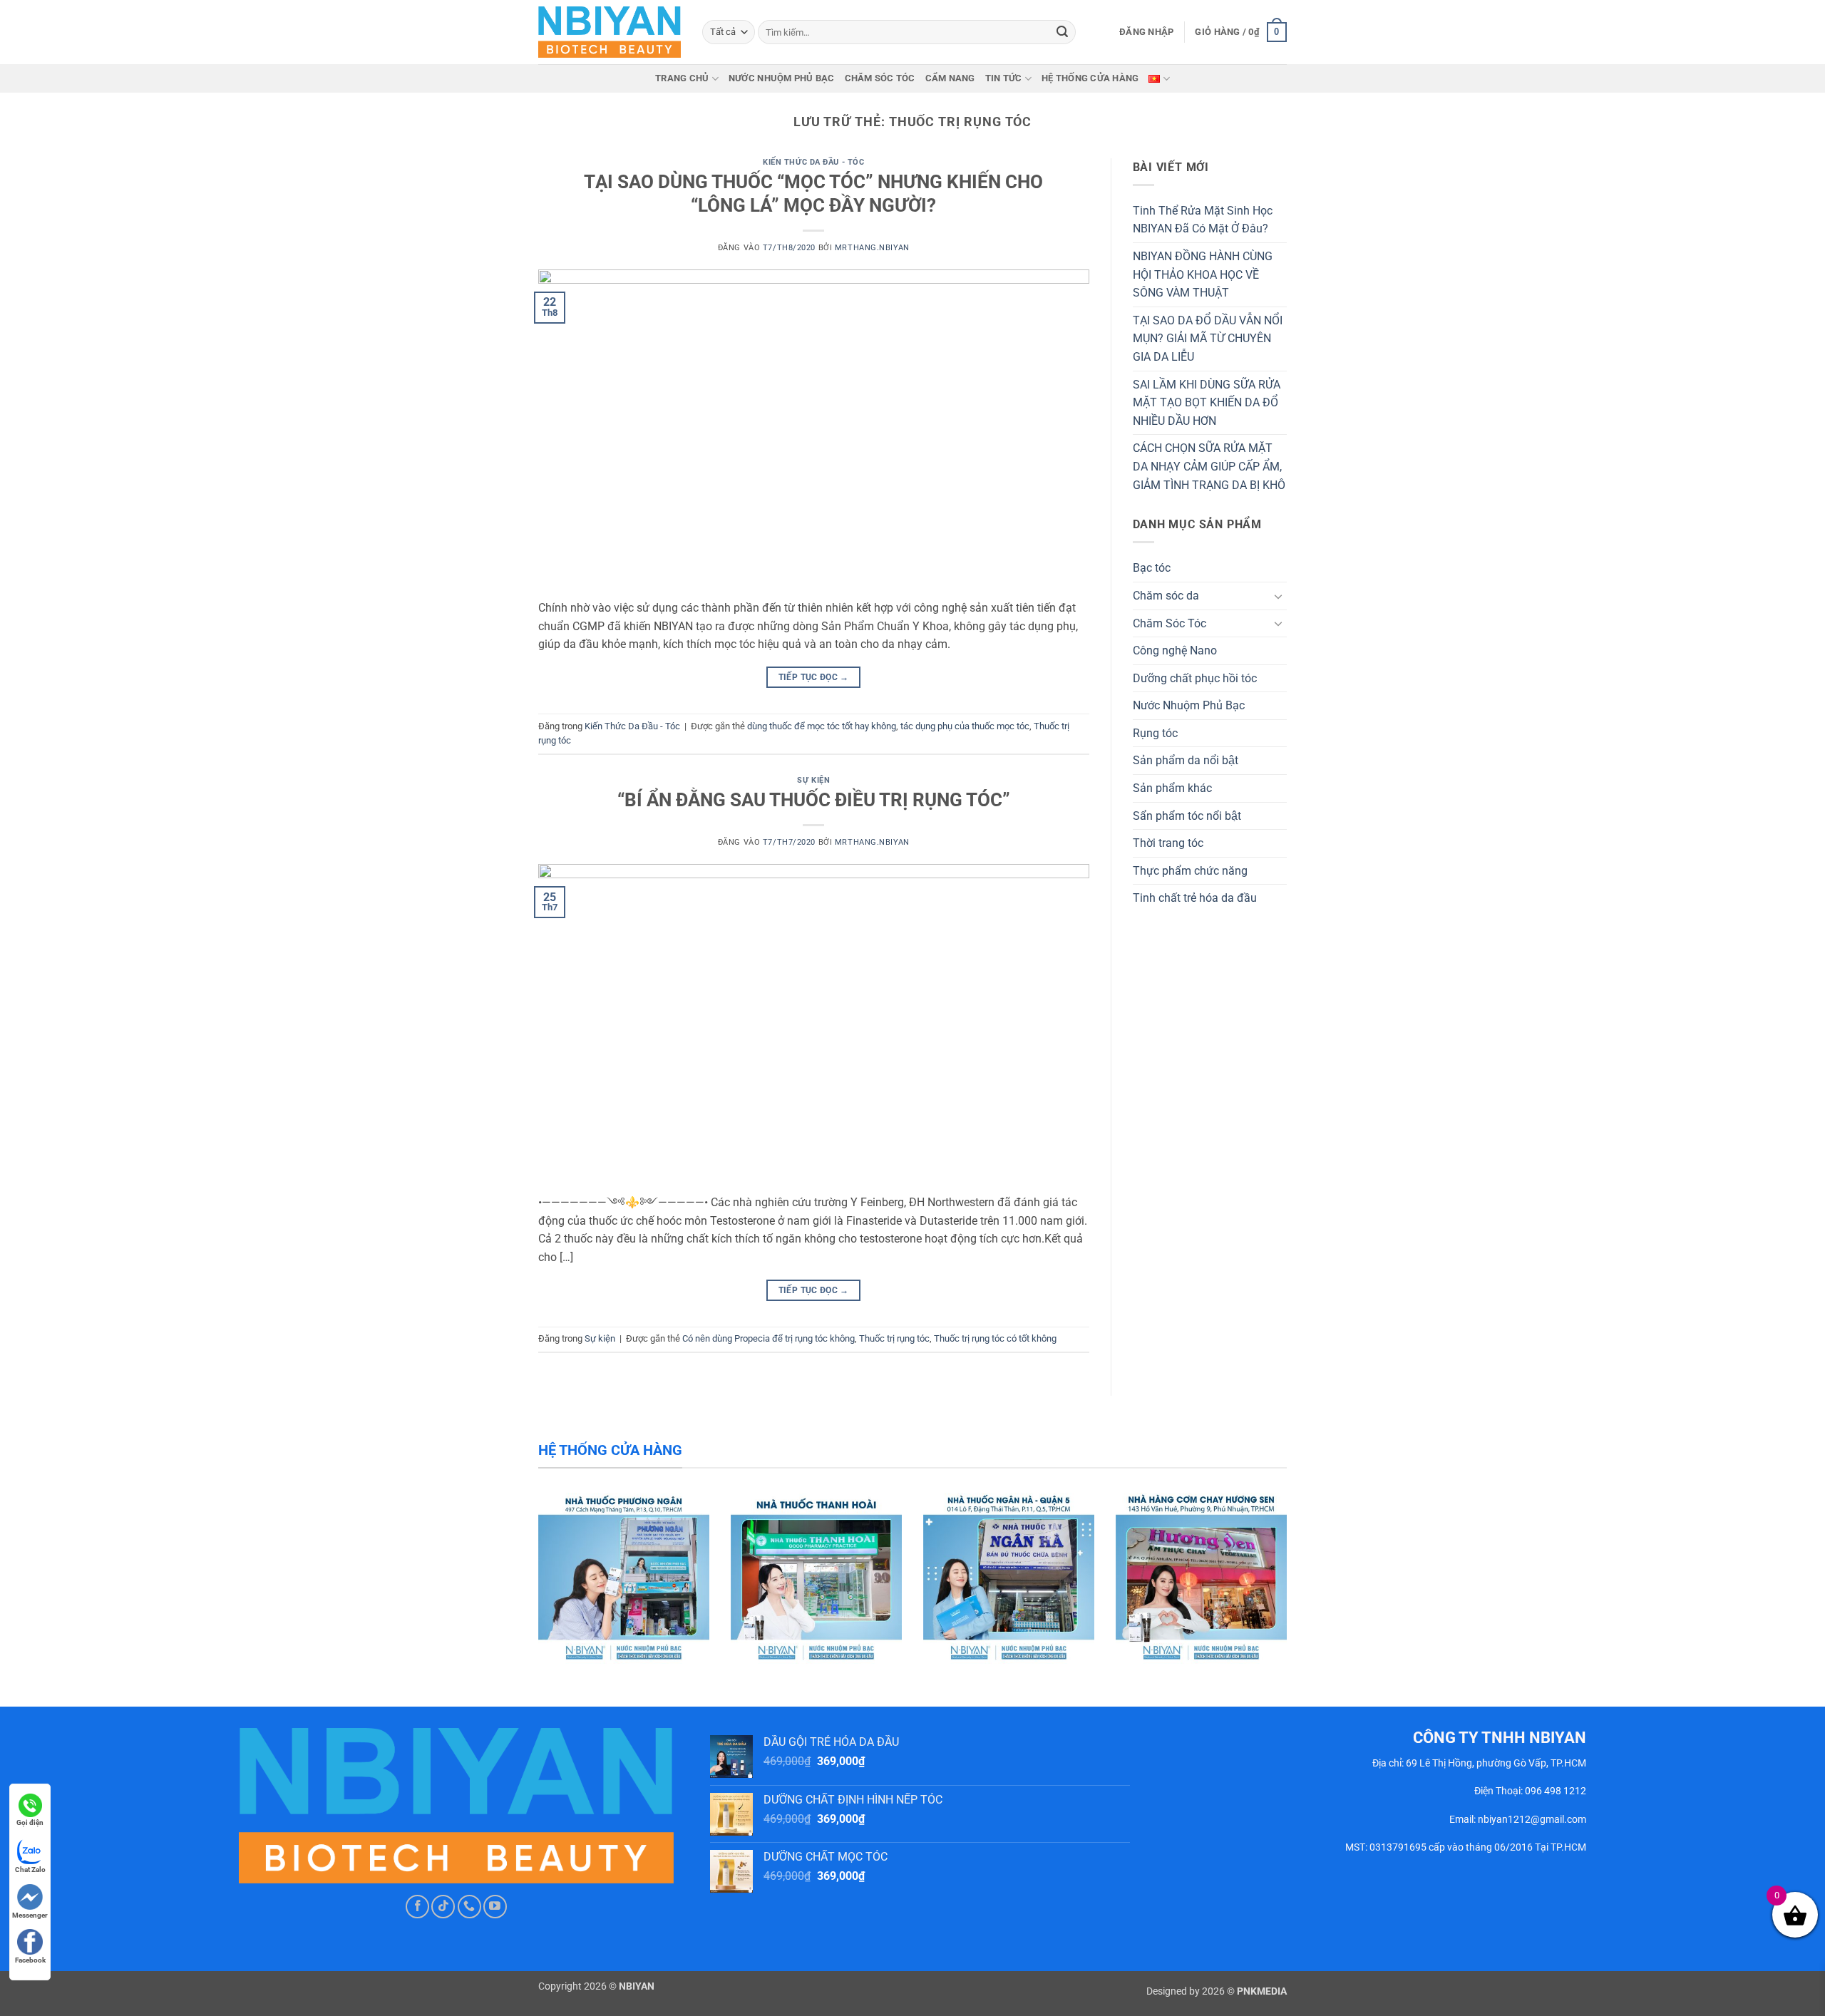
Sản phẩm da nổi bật (1186, 760)
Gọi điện (30, 1822)
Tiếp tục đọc (814, 677)
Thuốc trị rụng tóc (894, 1338)
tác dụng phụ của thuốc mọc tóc (965, 726)
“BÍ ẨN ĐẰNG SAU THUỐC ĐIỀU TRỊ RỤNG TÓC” (814, 800)
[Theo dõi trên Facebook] (417, 1907)
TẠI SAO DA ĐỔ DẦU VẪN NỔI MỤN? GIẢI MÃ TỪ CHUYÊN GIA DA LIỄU (1208, 339)
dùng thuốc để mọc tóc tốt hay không (822, 726)
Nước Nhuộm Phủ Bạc (782, 78)
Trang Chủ (682, 78)
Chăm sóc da (1166, 596)
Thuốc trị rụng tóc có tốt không (995, 1338)
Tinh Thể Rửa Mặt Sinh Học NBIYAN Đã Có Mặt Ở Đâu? (1203, 220)
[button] (1146, 32)
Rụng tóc (1155, 733)
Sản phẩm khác (1172, 788)
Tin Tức (1004, 78)
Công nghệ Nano (1175, 650)
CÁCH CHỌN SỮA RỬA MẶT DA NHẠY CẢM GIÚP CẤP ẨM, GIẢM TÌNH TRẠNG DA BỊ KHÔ (1209, 466)
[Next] (1771, 1589)
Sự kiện (813, 780)
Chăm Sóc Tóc (880, 78)
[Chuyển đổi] (1278, 596)
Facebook (30, 1960)
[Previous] (54, 1589)
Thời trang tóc (1168, 843)
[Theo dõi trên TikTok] (443, 1907)
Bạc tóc (1152, 568)
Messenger (30, 1915)
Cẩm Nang (950, 78)
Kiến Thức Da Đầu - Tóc (813, 162)
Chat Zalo (30, 1870)
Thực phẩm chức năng (1190, 871)
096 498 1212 (1556, 1791)
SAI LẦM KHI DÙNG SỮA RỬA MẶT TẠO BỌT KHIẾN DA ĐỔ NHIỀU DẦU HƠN (1207, 403)
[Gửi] (1062, 32)
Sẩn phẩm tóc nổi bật (1187, 816)
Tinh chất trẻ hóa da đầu (1195, 898)
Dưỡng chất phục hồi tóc (1195, 678)
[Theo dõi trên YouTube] (495, 1907)
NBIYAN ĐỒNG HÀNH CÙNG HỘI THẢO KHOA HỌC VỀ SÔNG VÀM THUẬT (1203, 274)
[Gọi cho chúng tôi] (469, 1907)
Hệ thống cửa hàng (1090, 78)
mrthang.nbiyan (872, 248)
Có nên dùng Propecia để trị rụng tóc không (768, 1338)
